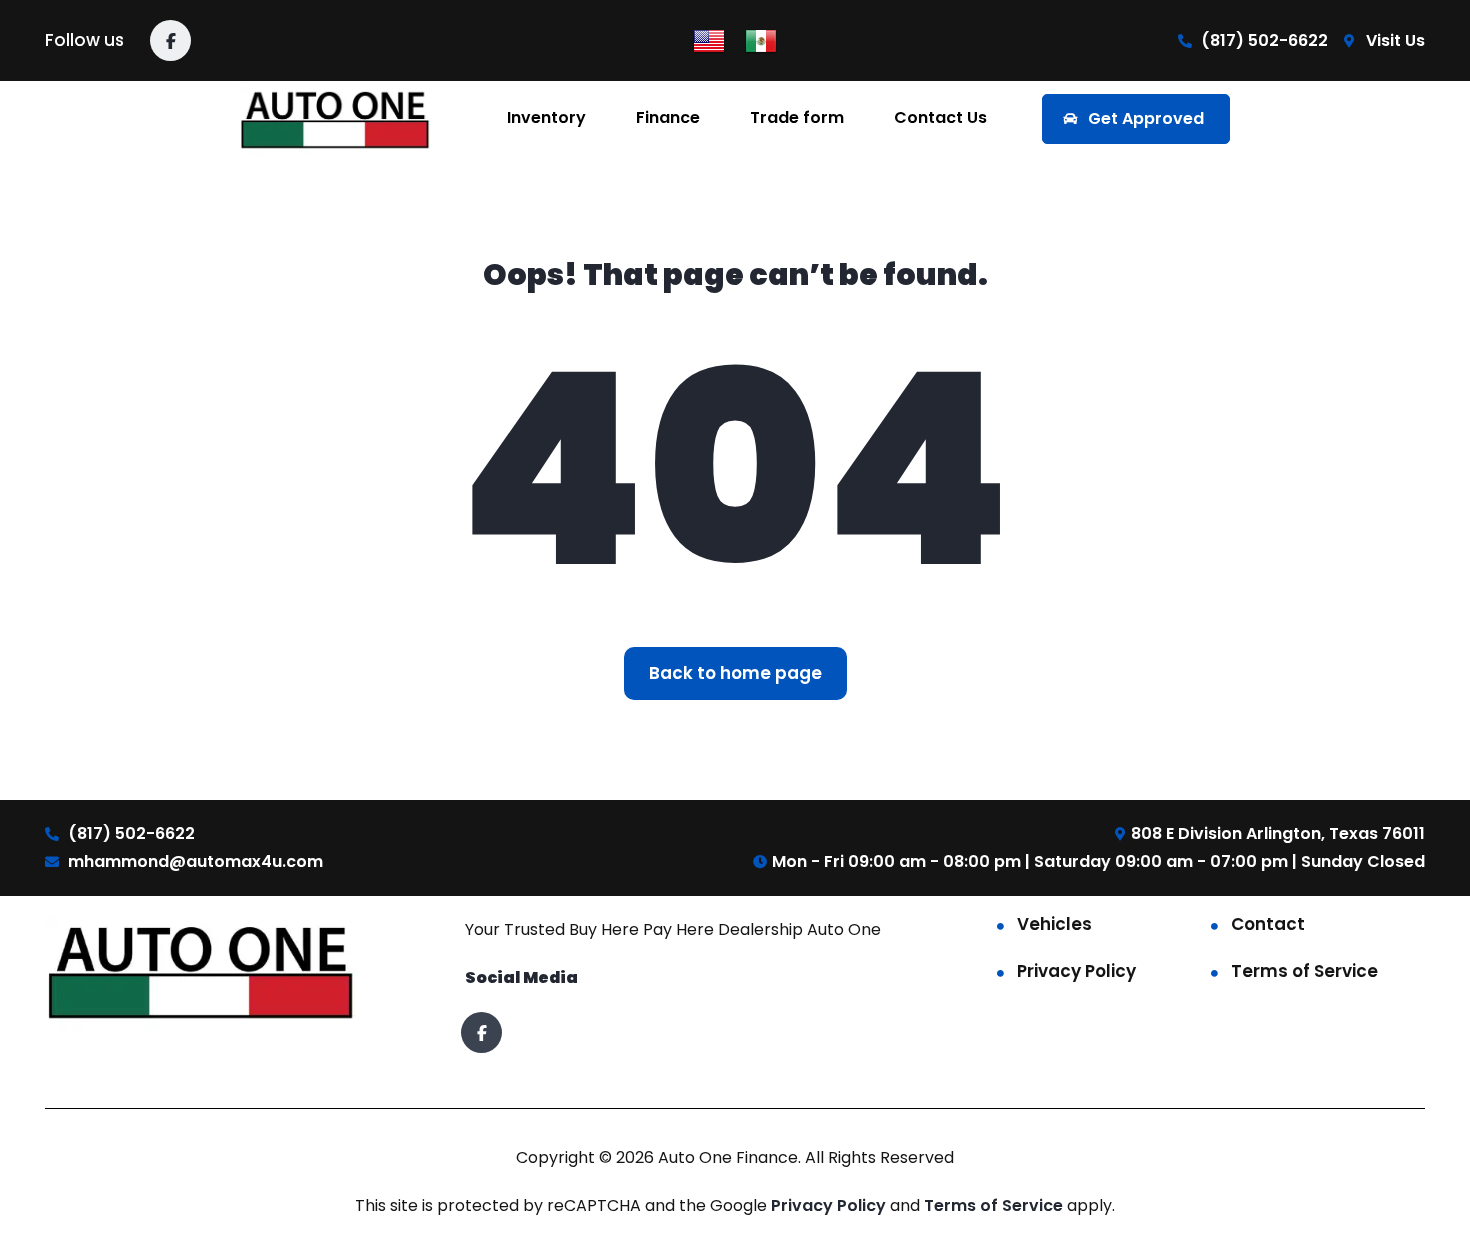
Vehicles (1054, 924)
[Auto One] (337, 118)
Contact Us (940, 117)
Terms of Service (1304, 971)
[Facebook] (170, 40)
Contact (1268, 924)
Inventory (546, 117)
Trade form (797, 117)
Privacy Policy (1076, 971)
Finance (668, 117)
